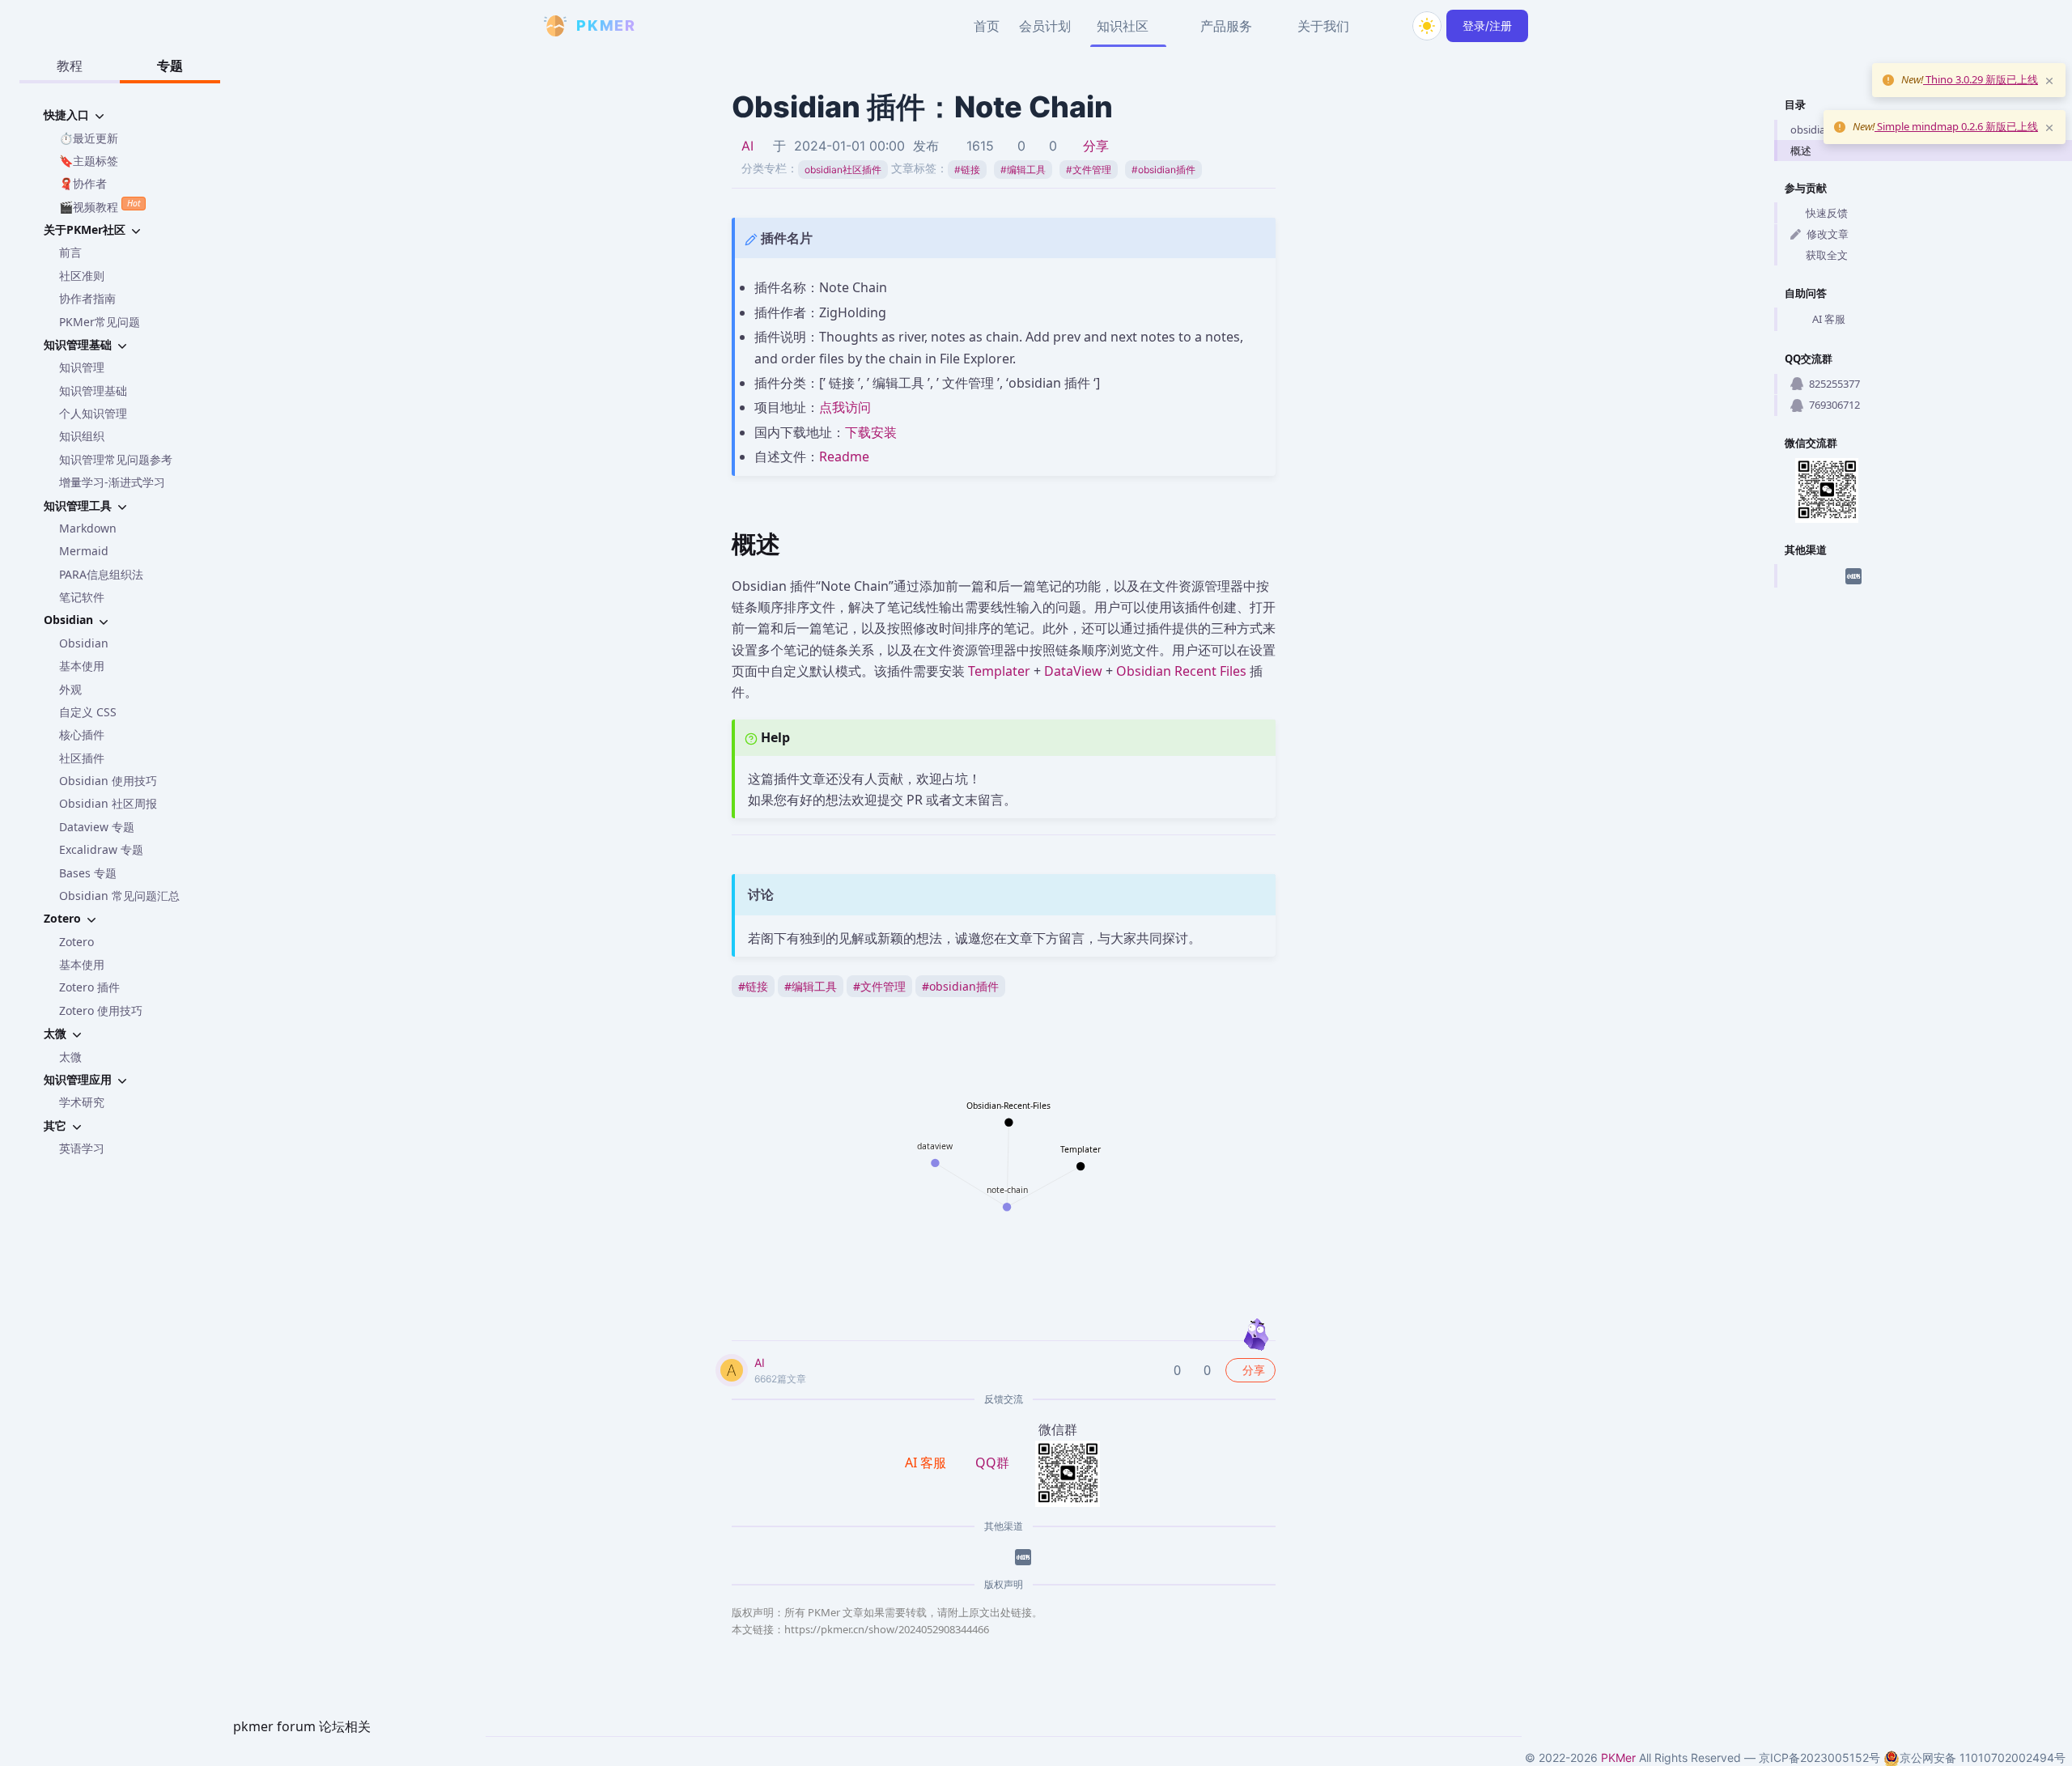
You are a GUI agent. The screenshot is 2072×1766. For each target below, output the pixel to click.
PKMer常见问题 (100, 322)
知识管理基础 (93, 391)
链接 (967, 170)
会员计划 (1045, 26)
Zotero (76, 942)
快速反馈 (1827, 213)
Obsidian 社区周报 (108, 803)
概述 (1801, 151)
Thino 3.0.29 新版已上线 (1981, 79)
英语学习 (82, 1148)
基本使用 (82, 666)
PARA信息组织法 (101, 574)
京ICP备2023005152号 (1819, 1758)
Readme (844, 456)
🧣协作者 (83, 183)
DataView (1073, 671)
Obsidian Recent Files (1181, 671)
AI (747, 146)
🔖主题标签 (89, 161)
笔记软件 (82, 597)
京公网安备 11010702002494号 (1983, 1758)
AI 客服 (1829, 319)
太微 (70, 1057)
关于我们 (1323, 26)
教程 (70, 66)
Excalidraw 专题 (101, 849)
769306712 (1834, 405)
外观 (70, 689)
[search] (1388, 26)
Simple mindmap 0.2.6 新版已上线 (1956, 126)
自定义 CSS (88, 712)
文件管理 (1089, 170)
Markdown (88, 528)
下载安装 (871, 432)
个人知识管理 (93, 413)
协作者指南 (87, 298)
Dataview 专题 (97, 827)
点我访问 (845, 407)
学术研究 (82, 1102)
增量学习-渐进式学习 (112, 482)
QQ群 (992, 1462)
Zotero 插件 (89, 987)
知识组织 (82, 436)
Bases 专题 (88, 873)
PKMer (1618, 1758)
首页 (987, 26)
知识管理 (82, 367)
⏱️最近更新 (89, 138)
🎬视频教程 (100, 206)
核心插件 (82, 734)
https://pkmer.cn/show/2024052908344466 (887, 1629)
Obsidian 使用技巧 (108, 781)
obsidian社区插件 (843, 170)
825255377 (1834, 384)
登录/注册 (1487, 25)
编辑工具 (1023, 170)
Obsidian (84, 643)
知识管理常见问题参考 (116, 459)
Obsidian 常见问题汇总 (119, 896)
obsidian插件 (1163, 170)
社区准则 (82, 276)
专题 (170, 66)
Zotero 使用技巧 (101, 1010)
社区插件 (82, 758)
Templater (999, 671)
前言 (70, 252)
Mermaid (84, 551)
